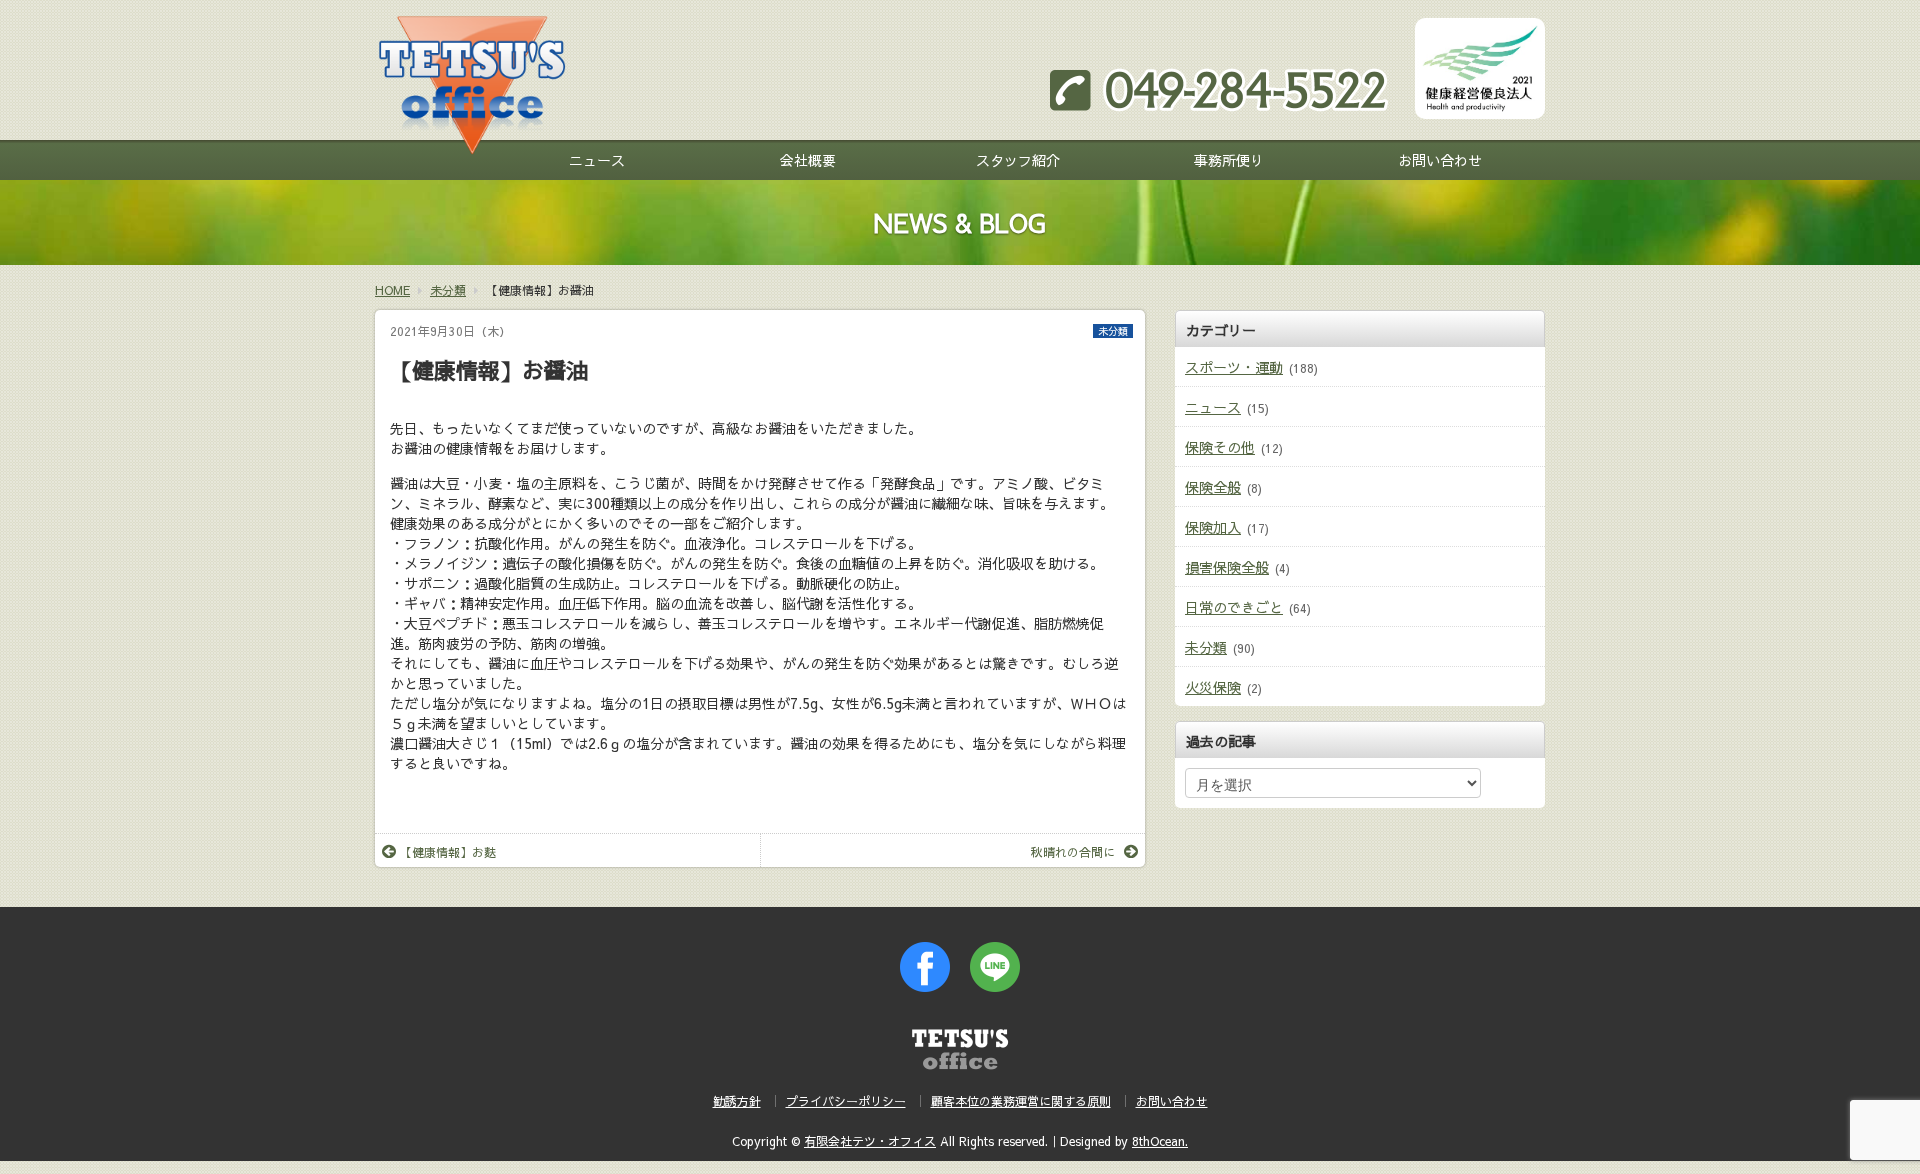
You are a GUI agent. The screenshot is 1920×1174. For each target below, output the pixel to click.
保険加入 (1213, 527)
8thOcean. (1160, 1141)
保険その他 (1220, 447)
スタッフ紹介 (1018, 160)
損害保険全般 (1227, 567)
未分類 (1113, 331)
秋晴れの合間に (1073, 852)
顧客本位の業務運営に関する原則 (1021, 1101)
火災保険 (1213, 687)
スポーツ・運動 (1234, 367)
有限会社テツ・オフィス (870, 1141)
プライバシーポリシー (846, 1101)
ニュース (597, 160)
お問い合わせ (1440, 160)
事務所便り (1229, 160)
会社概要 (808, 160)
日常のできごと (1234, 607)
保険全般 (1213, 487)
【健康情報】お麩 (448, 852)
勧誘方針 (737, 1101)
